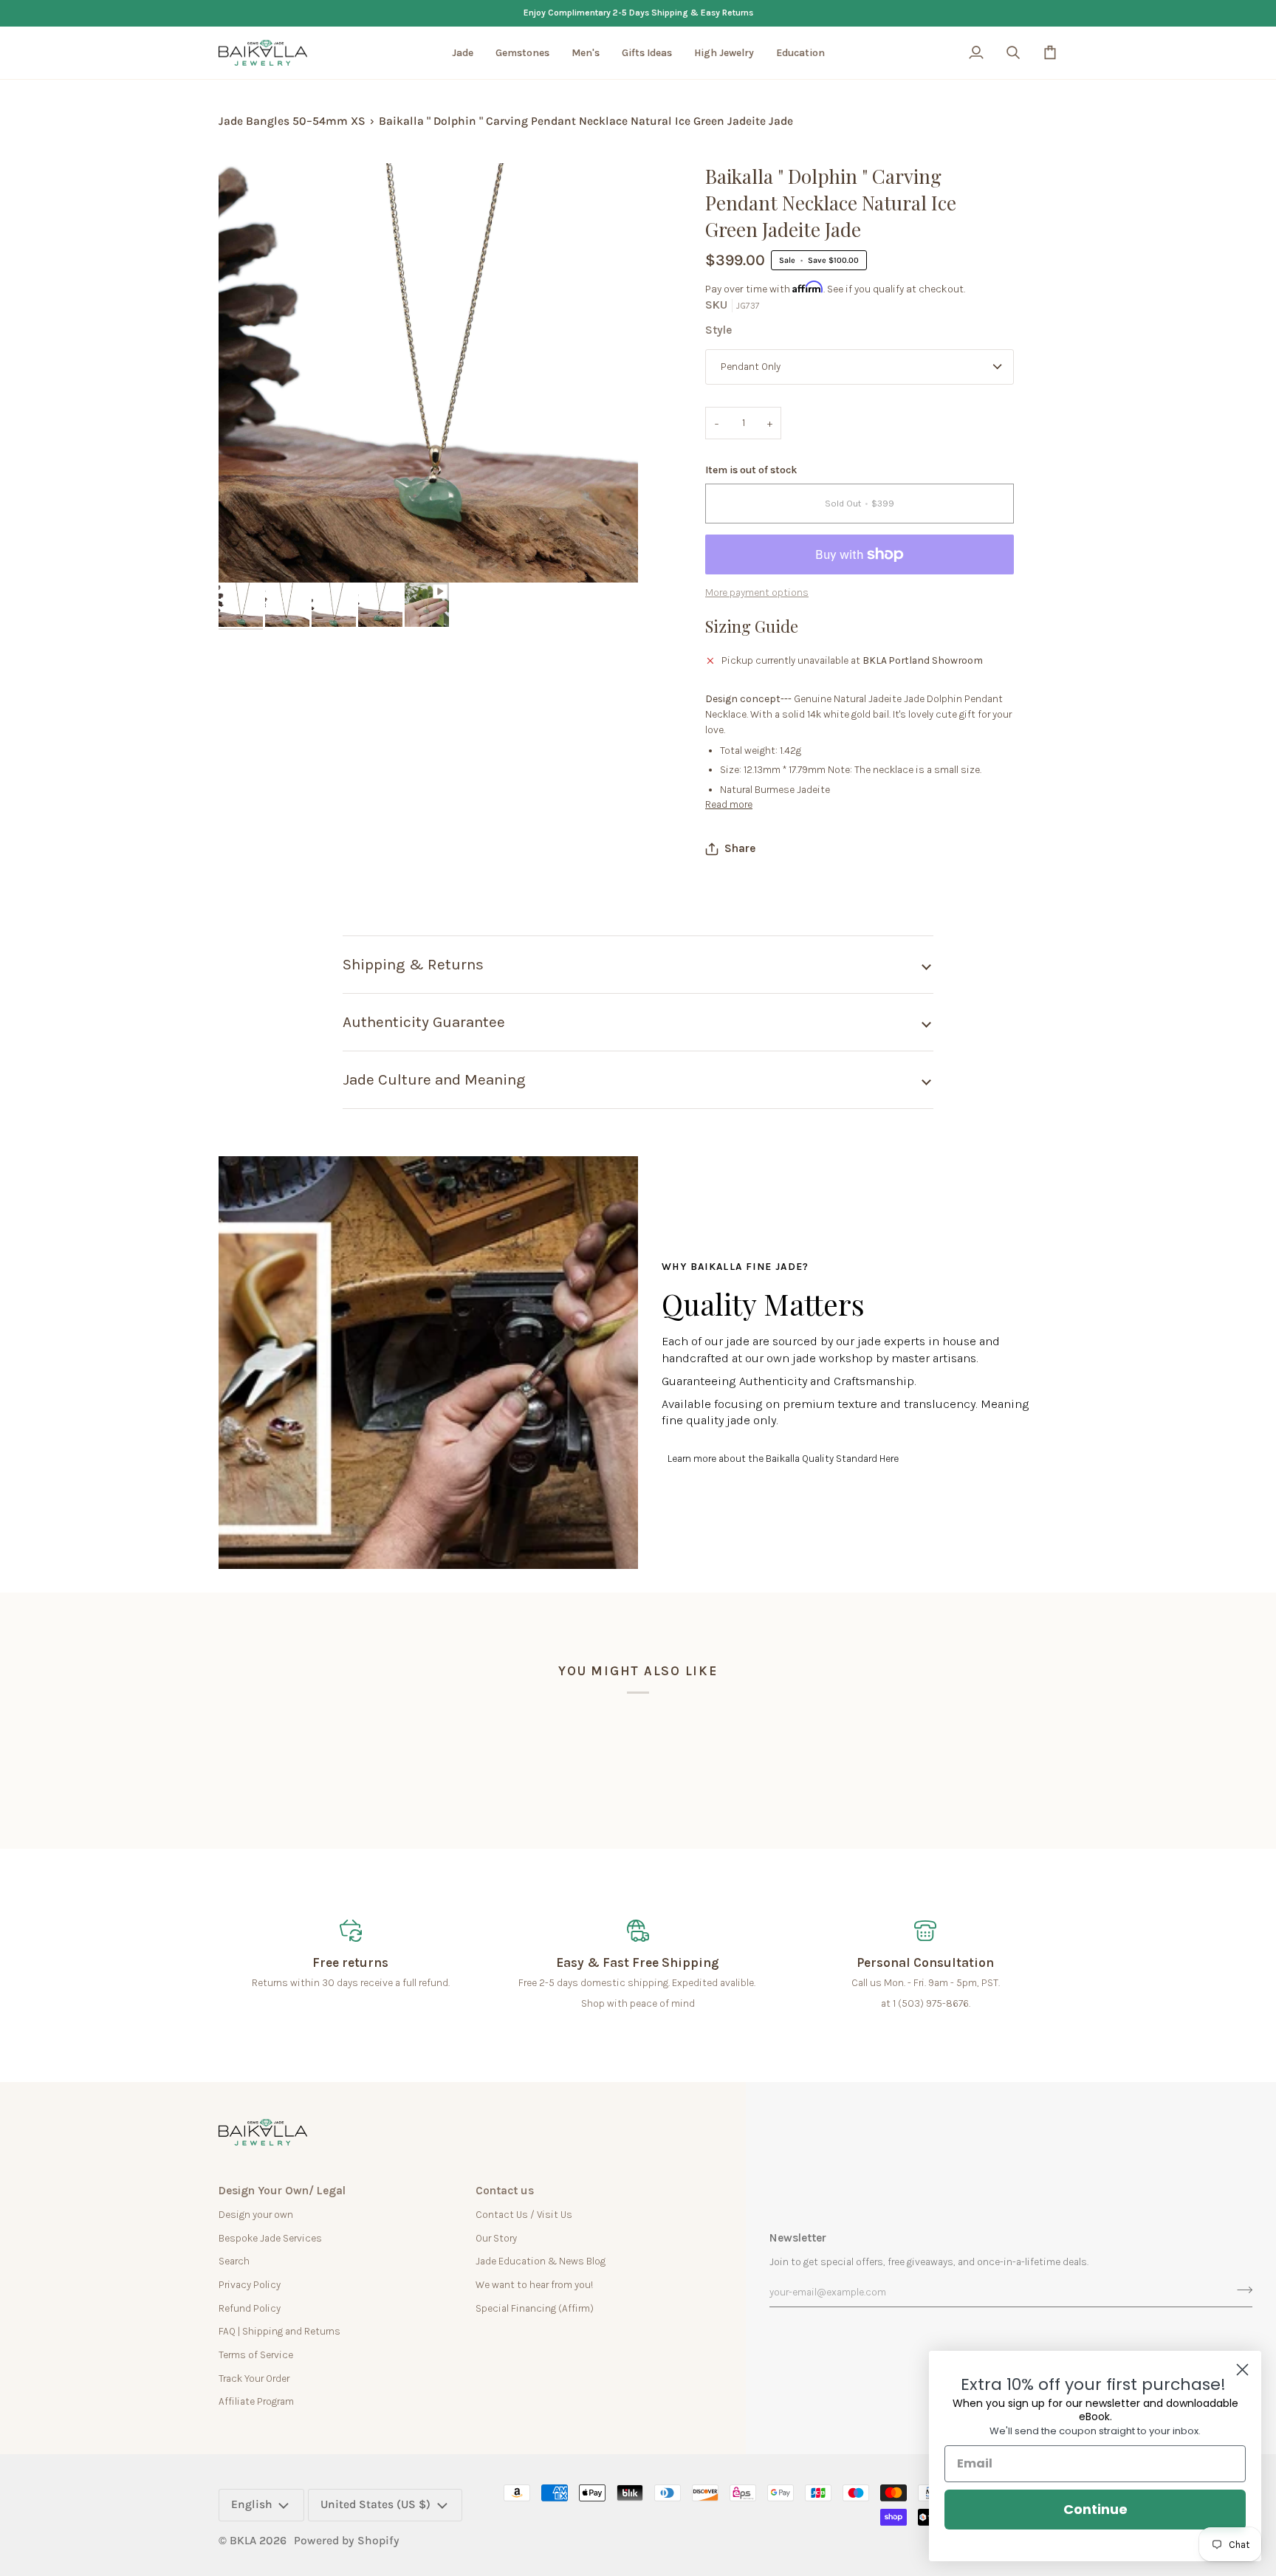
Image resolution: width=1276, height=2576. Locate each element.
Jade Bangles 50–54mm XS (292, 121)
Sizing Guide (752, 626)
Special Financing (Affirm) (535, 2308)
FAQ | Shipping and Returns (279, 2331)
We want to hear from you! (534, 2284)
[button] (463, 53)
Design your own (256, 2214)
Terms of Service (256, 2355)
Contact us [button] (505, 2191)
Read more (729, 804)
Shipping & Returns (413, 964)
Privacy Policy (250, 2284)
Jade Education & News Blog (541, 2261)
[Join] (1240, 2290)
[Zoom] (246, 555)
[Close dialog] (1242, 2370)
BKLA (243, 2541)
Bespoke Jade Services (270, 2238)
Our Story (496, 2238)
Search (234, 2261)
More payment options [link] (757, 592)
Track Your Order (254, 2378)
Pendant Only (751, 366)
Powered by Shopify (347, 2541)
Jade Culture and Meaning (434, 1079)
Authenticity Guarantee (424, 1022)
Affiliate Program (256, 2401)
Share (740, 848)
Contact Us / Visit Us (524, 2214)
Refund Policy (250, 2308)
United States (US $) (375, 2504)
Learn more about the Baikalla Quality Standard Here (783, 1458)
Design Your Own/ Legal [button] (282, 2191)
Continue (1095, 2509)
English (252, 2504)
